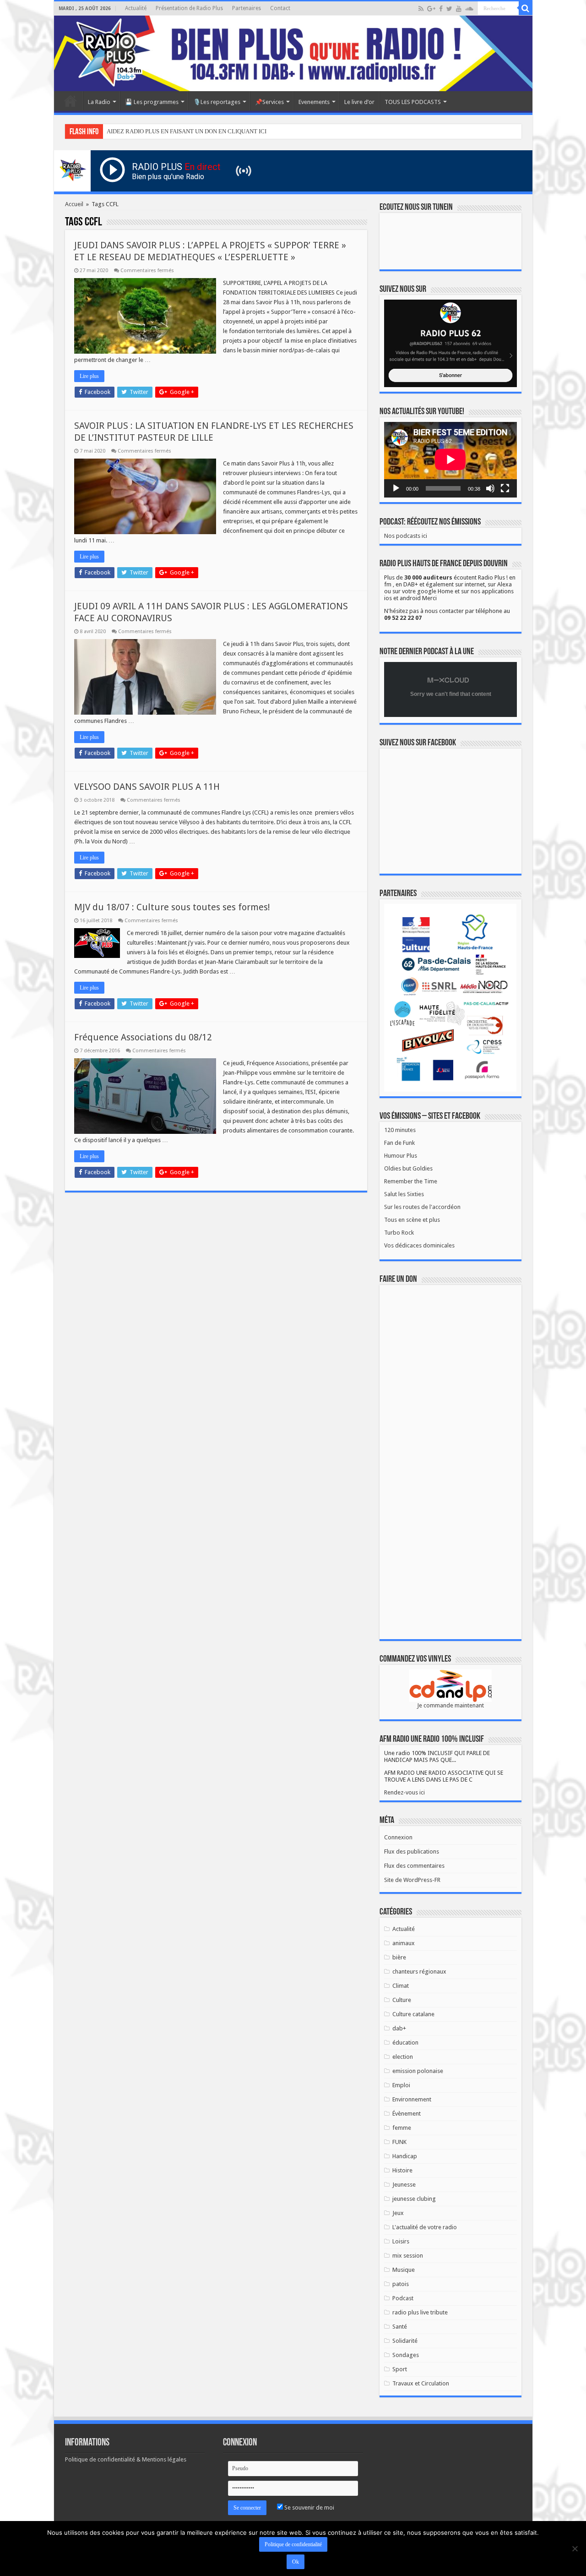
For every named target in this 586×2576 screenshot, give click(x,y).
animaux (404, 1943)
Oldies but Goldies (408, 1168)
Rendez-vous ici (404, 1792)
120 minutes (400, 1130)
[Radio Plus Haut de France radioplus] (293, 53)
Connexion (398, 1837)
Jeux (398, 2213)
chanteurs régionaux (419, 1972)
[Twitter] (449, 9)
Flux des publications (412, 1851)
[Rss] (421, 9)
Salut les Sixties (404, 1194)
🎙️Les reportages (217, 102)
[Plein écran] (505, 488)
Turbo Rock (399, 1233)
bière (399, 1957)
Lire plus (89, 376)
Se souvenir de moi (309, 2508)
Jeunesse (404, 2185)
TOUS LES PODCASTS (413, 102)
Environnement (412, 2099)
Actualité (136, 8)
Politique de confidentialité (293, 2544)
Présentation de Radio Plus (189, 8)
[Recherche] (526, 8)
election (403, 2057)
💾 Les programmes (152, 102)
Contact (280, 8)
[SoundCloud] (469, 9)
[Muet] (490, 488)
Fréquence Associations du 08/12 (143, 1037)
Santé (400, 2327)
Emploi (401, 2085)
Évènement (407, 2114)
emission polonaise (418, 2071)
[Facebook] (441, 9)
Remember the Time (411, 1181)
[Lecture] (396, 488)
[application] (450, 460)
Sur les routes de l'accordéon (422, 1207)
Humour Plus (401, 1156)
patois (401, 2284)
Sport (400, 2369)
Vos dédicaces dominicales (419, 1245)
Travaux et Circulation (421, 2383)
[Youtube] (459, 9)
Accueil (71, 101)
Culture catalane (413, 2014)
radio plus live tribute (420, 2312)
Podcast (403, 2298)
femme (402, 2128)
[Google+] (431, 9)
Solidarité (405, 2341)
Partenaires (247, 8)
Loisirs (401, 2241)
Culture (402, 2000)
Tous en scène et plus (412, 1220)
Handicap (405, 2156)
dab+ (399, 2028)
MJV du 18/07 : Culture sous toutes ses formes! (172, 907)
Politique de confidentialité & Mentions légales (126, 2459)
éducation (405, 2043)
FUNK (399, 2142)
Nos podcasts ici (406, 536)
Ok (296, 2562)
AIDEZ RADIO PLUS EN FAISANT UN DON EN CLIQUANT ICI (187, 131)
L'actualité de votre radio (425, 2227)
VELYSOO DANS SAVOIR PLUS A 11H (147, 787)
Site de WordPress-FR (412, 1880)
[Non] (575, 2549)
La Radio (99, 102)
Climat (401, 1986)
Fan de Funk (399, 1143)
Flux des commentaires (414, 1866)
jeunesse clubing (414, 2199)
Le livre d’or (359, 102)
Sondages (406, 2355)
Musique (404, 2270)
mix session (408, 2256)
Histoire (402, 2170)
